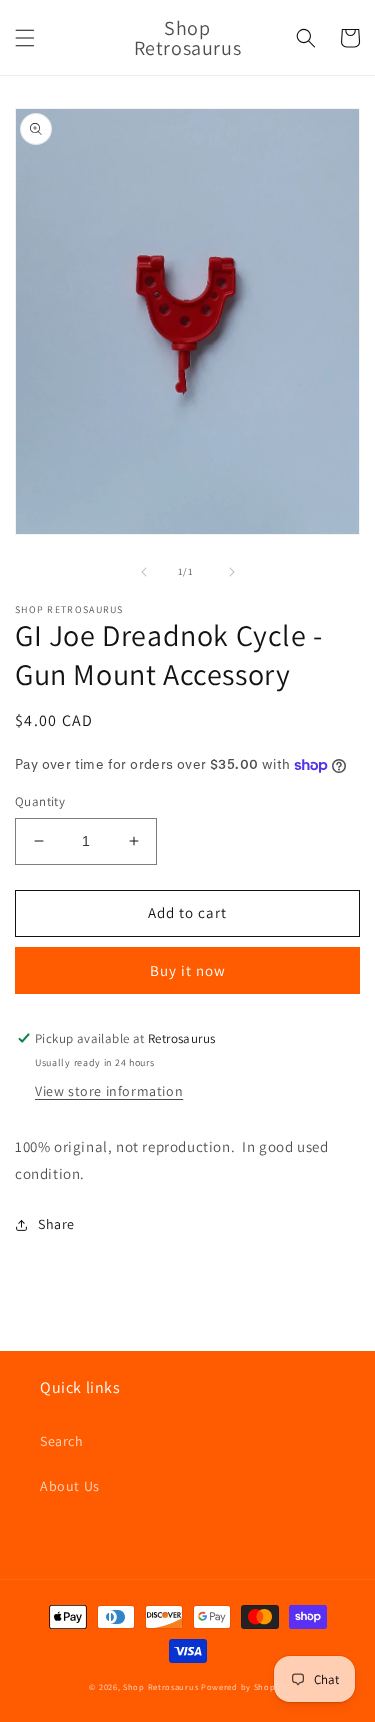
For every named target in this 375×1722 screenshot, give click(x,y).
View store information (109, 1091)
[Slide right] (232, 572)
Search (62, 1441)
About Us (70, 1486)
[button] (25, 38)
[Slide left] (144, 572)
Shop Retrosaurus (160, 1686)
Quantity (40, 801)
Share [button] (56, 1224)
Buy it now (188, 970)
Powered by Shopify (243, 1686)
